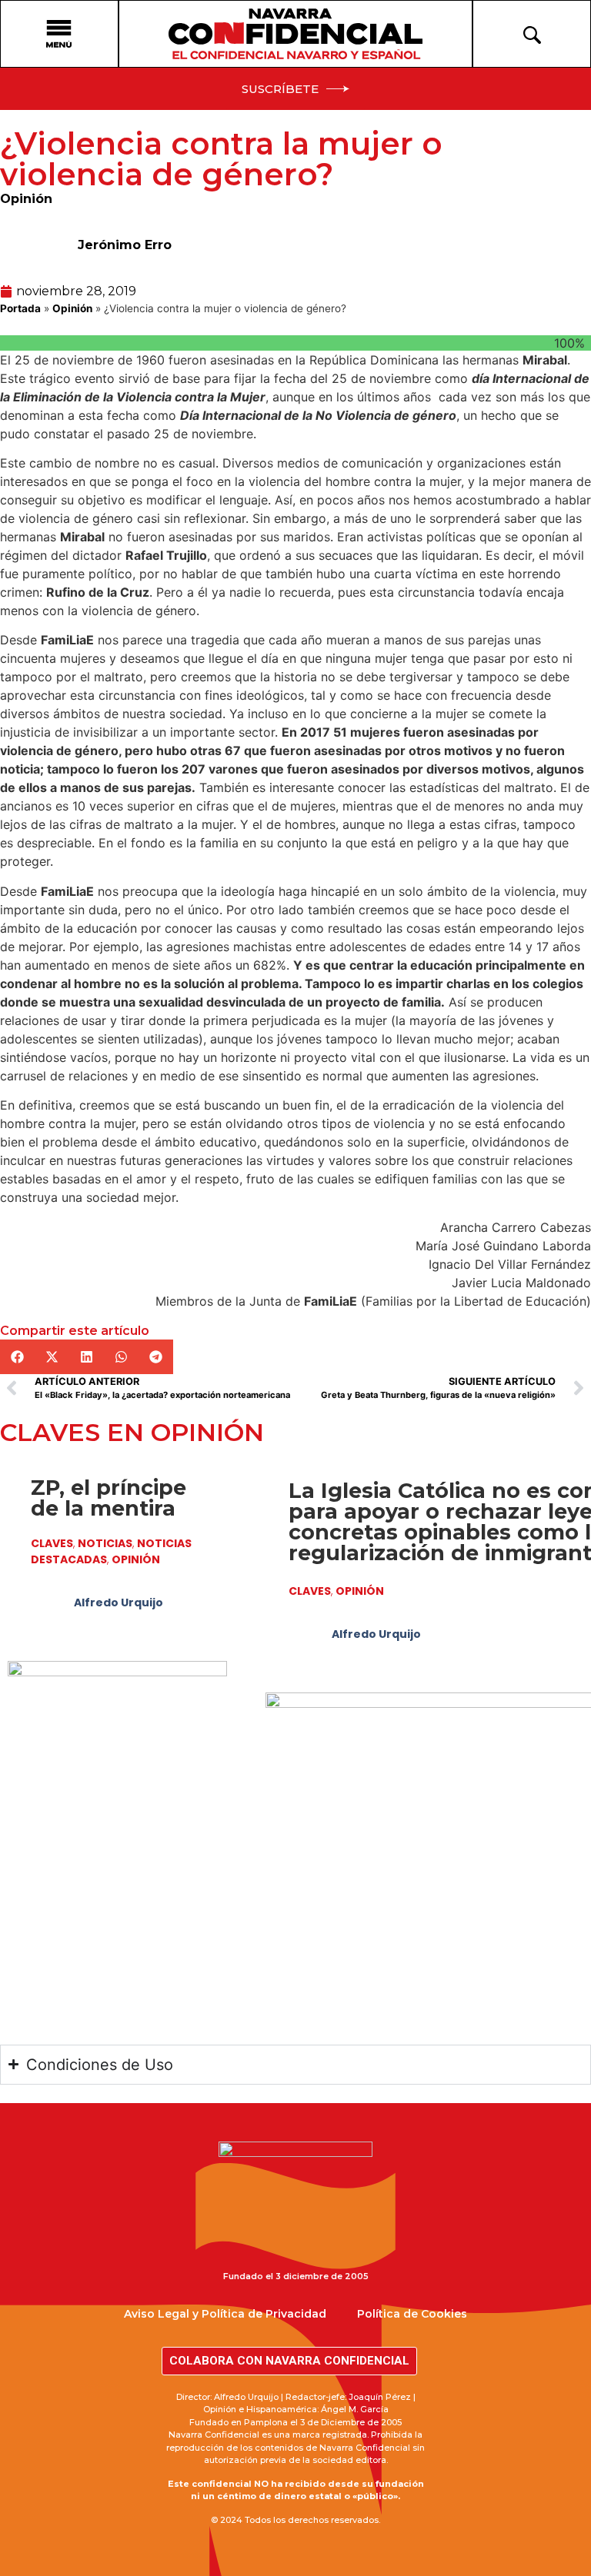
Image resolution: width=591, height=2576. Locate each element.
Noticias (105, 1543)
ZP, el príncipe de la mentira (109, 1498)
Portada (20, 308)
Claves (52, 1543)
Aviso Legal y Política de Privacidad (225, 2314)
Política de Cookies (412, 2314)
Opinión (26, 199)
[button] (17, 1357)
